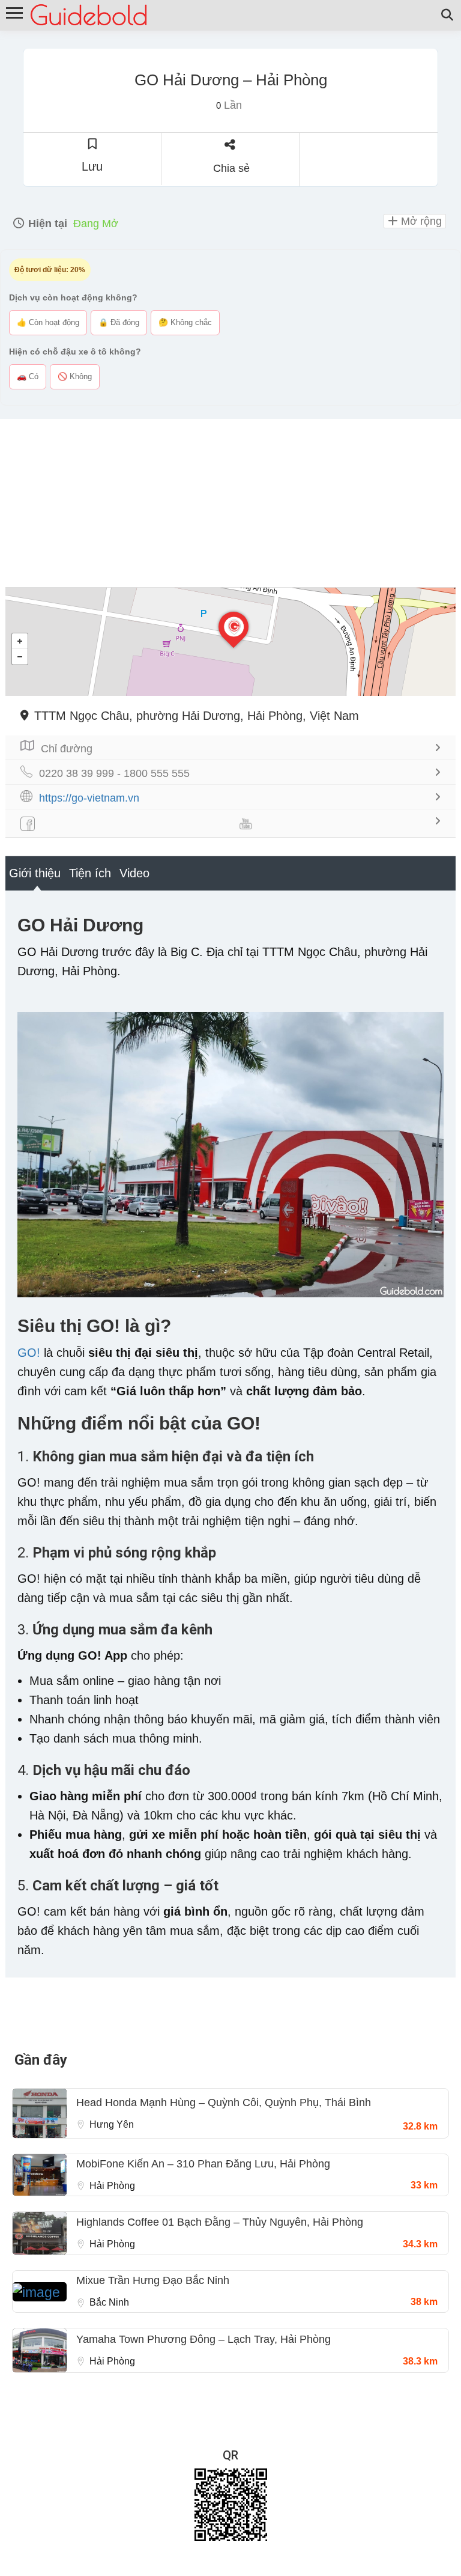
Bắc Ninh (109, 2302)
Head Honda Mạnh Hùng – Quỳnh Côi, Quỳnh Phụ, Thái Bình (224, 2103)
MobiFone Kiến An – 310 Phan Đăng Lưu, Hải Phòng (203, 2164)
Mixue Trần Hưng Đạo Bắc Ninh (153, 2280)
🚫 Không (75, 376)
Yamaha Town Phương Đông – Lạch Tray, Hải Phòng (203, 2339)
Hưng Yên (112, 2124)
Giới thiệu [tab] (35, 873)
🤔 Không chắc (185, 322)
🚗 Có (28, 376)
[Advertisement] (230, 503)
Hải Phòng (112, 2186)
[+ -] (230, 642)
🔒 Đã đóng (119, 322)
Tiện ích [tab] (90, 873)
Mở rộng (420, 221)
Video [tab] (134, 873)
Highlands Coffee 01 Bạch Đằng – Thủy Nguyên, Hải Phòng (220, 2222)
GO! (29, 1353)
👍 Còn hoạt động (48, 322)
